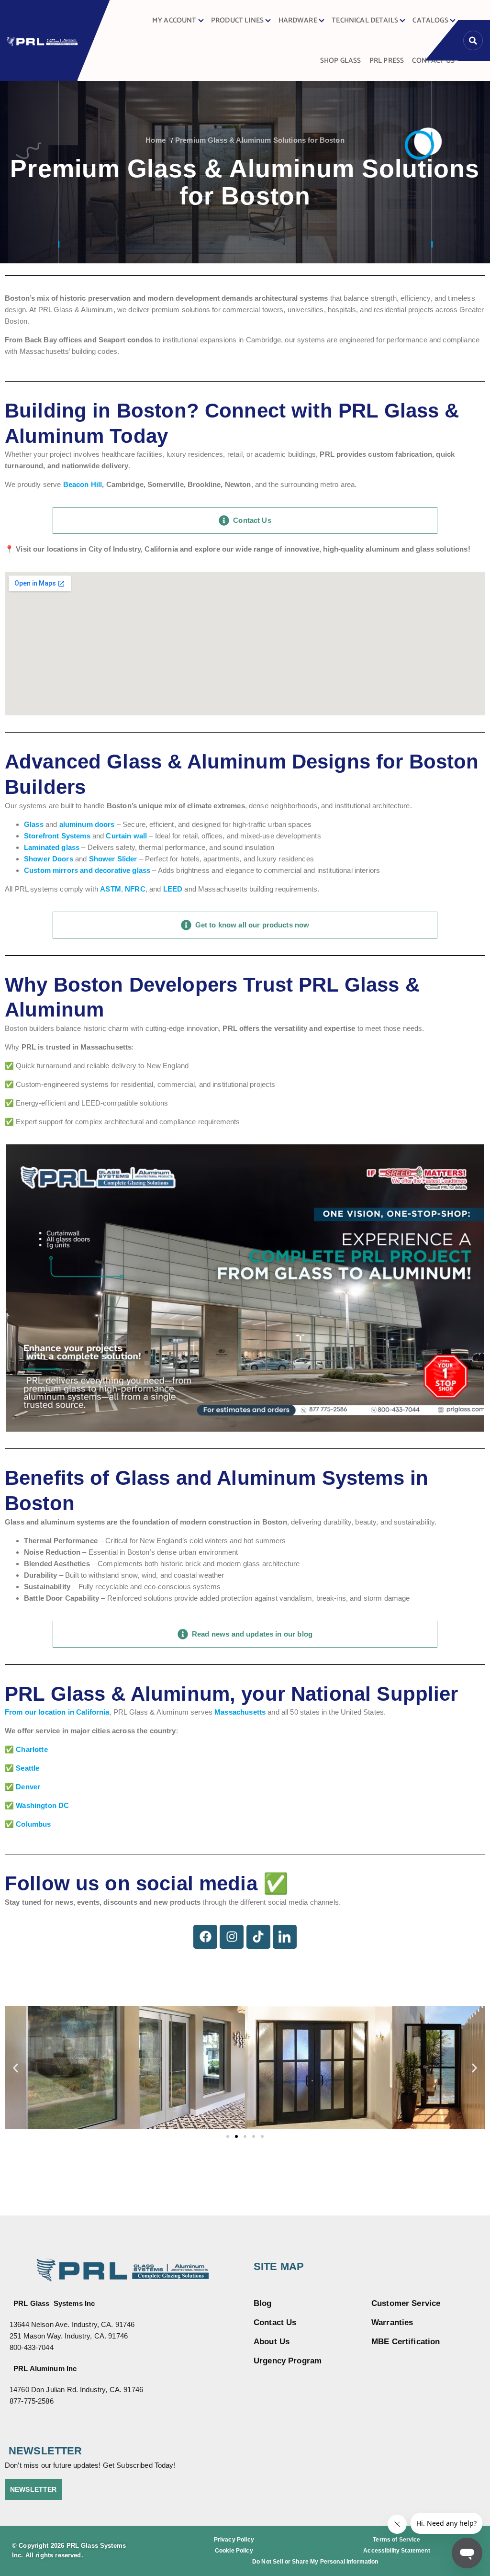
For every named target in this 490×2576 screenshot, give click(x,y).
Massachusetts (240, 1712)
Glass (34, 824)
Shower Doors (49, 859)
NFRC (135, 889)
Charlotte (32, 1749)
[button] (16, 2068)
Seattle (28, 1768)
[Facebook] (205, 1937)
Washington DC (42, 1805)
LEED (173, 889)
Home (156, 140)
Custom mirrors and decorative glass (87, 870)
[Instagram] (232, 1937)
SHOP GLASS (341, 61)
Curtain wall (126, 836)
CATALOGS (430, 21)
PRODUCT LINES (237, 21)
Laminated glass (52, 847)
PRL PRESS (387, 61)
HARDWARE (298, 21)
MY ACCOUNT (174, 21)
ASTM (111, 889)
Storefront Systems (57, 836)
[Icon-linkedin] (285, 1937)
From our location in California (57, 1712)
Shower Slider (113, 859)
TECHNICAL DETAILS (365, 21)
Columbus (33, 1824)
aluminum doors (87, 824)
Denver (28, 1787)
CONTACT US (433, 61)
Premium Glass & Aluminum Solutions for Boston (260, 140)
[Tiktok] (258, 1937)
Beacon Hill (83, 484)
